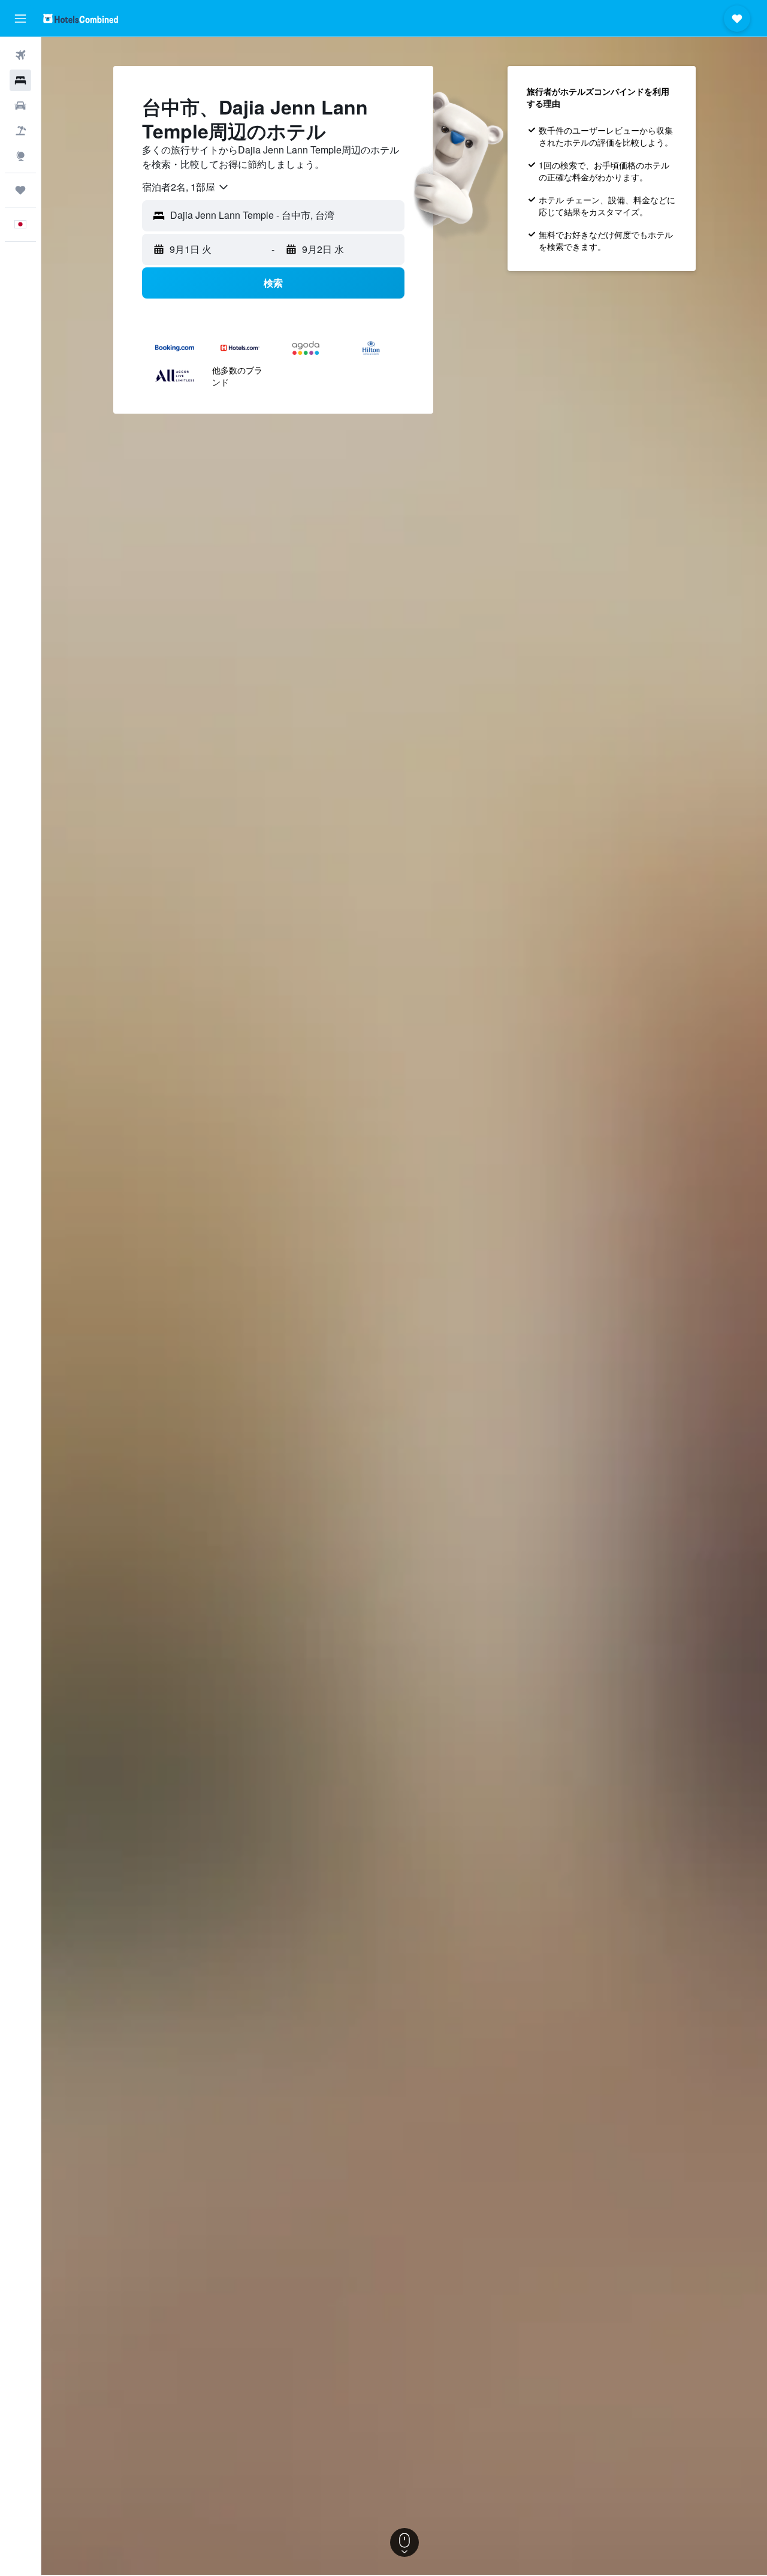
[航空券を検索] (20, 55)
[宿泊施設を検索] (20, 80)
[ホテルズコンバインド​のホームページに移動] (81, 18)
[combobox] (186, 187)
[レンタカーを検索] (20, 106)
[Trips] (20, 190)
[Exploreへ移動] (20, 156)
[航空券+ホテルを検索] (20, 131)
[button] (20, 19)
